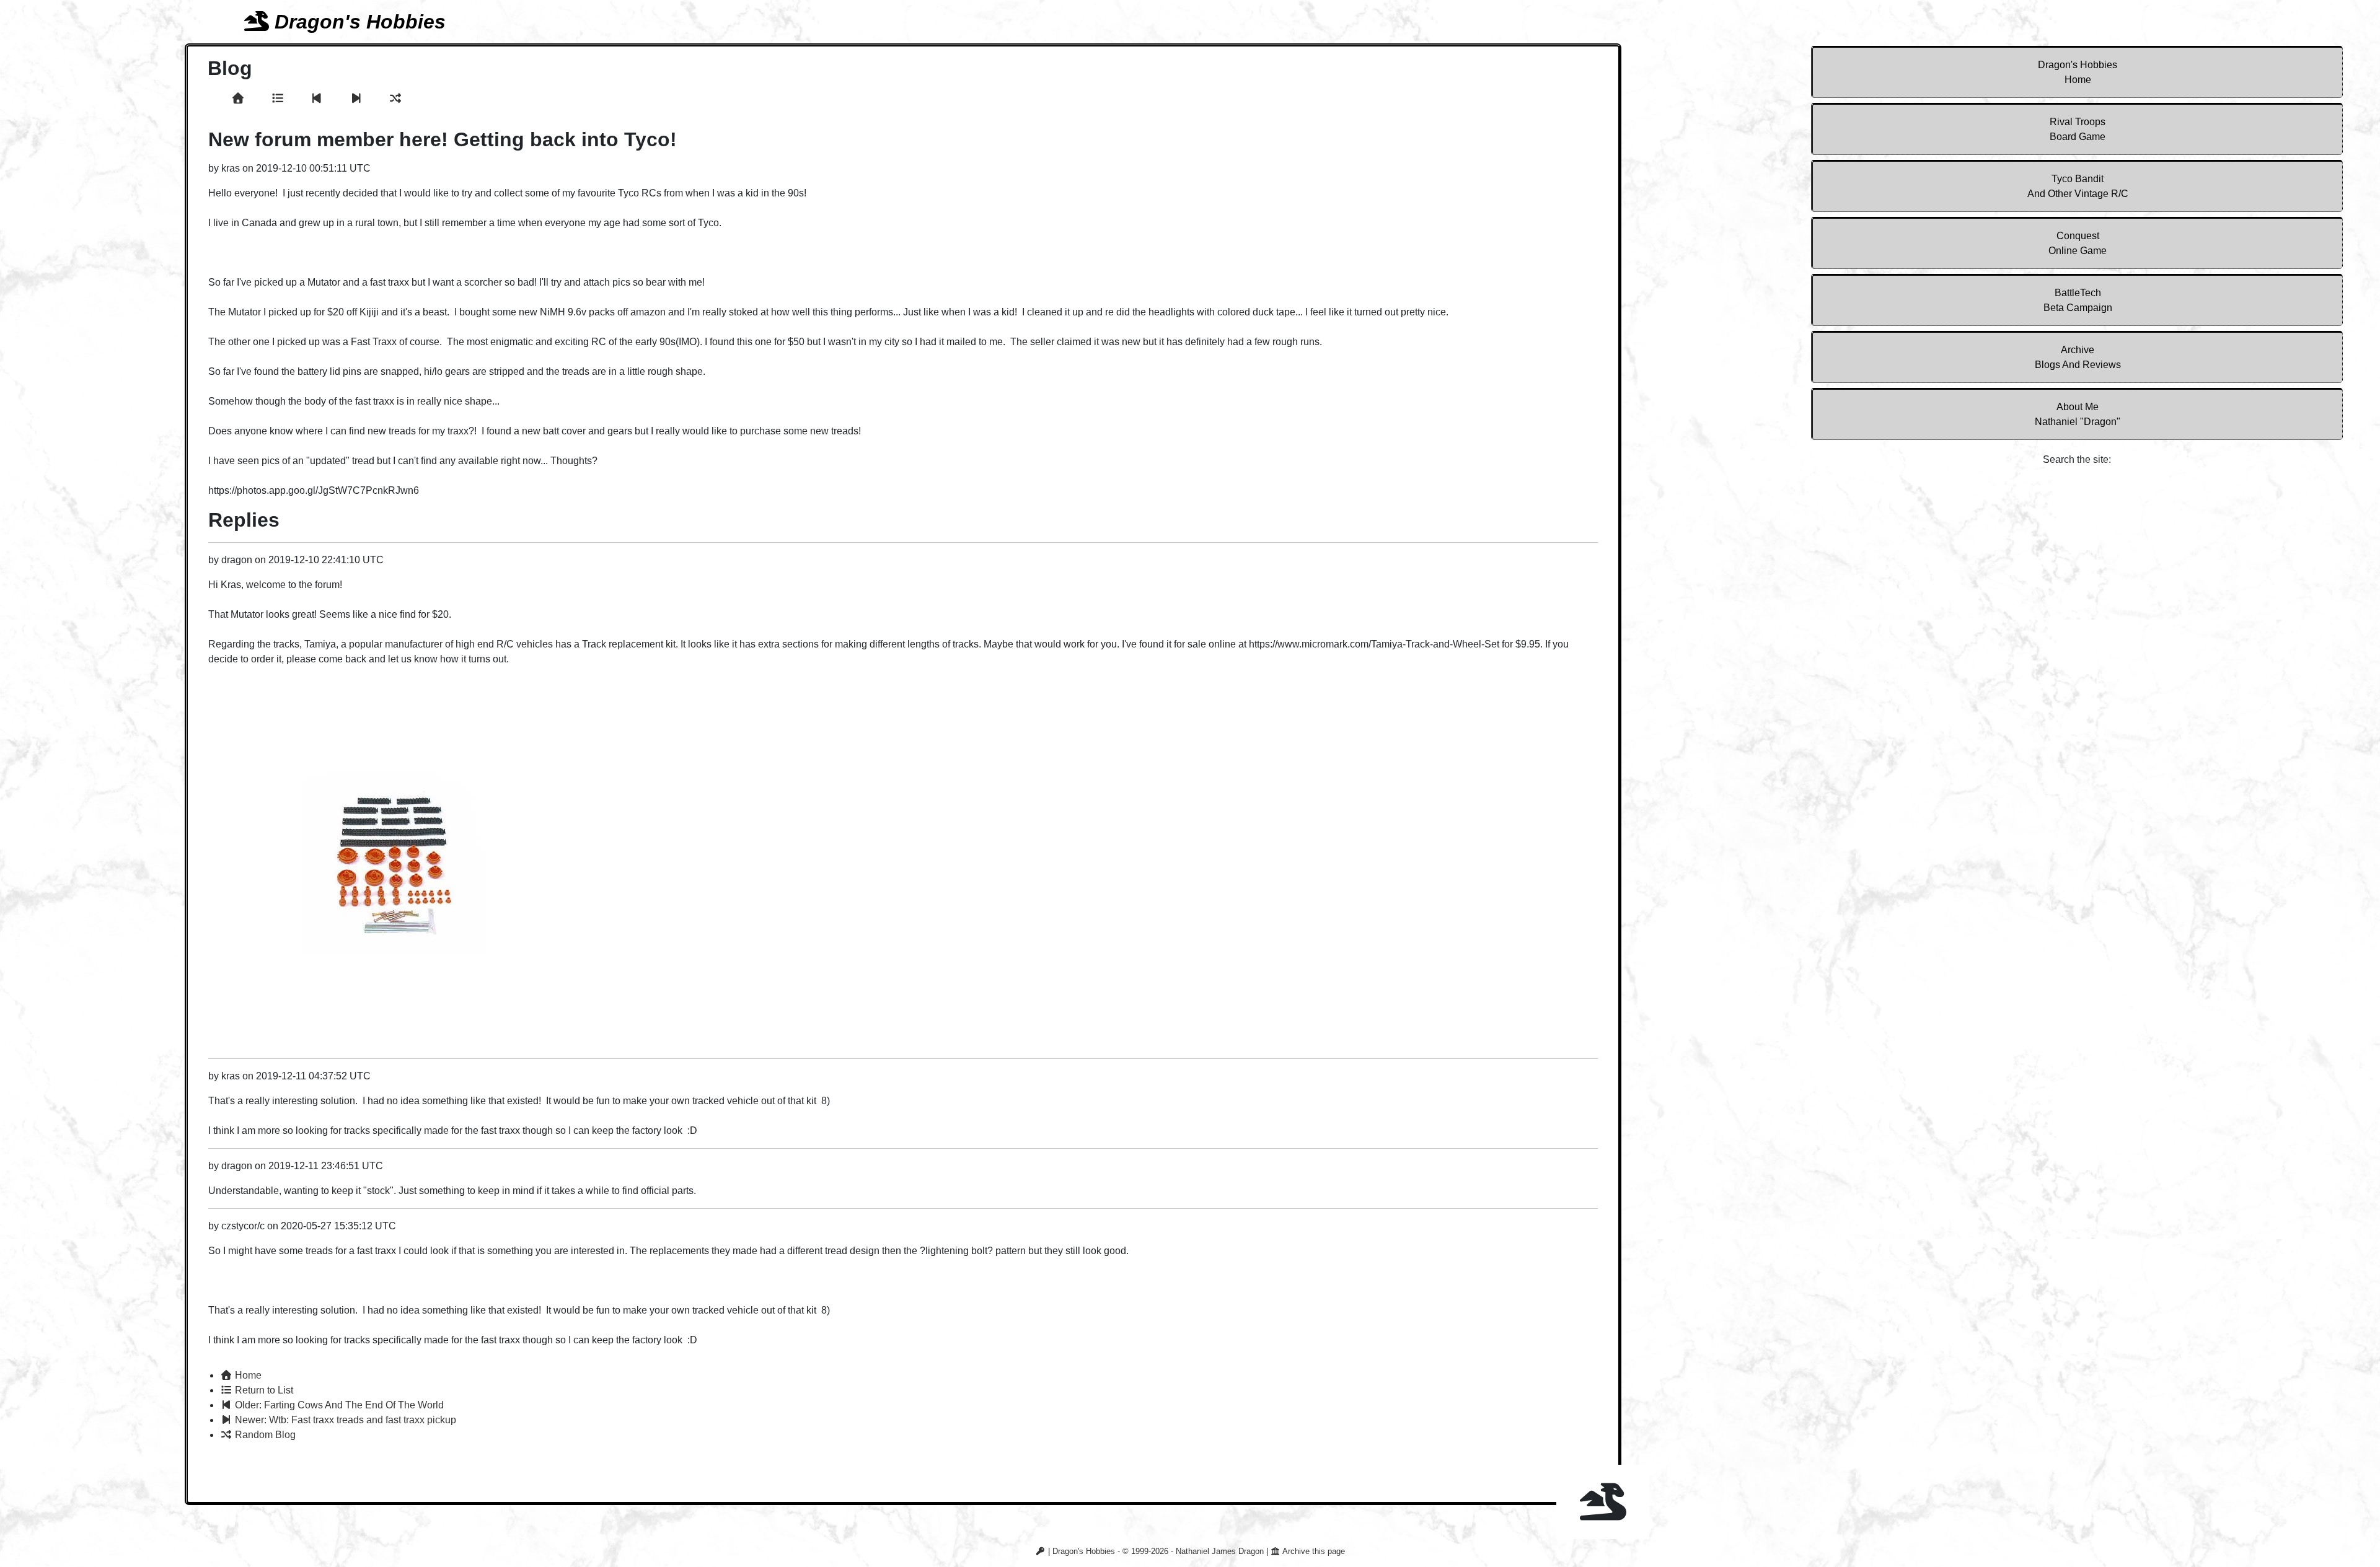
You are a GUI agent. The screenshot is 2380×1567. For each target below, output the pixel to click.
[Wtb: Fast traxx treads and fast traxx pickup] (358, 99)
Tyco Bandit (2078, 186)
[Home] (240, 99)
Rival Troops (2078, 129)
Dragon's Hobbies (2078, 72)
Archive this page (1313, 1551)
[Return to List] (280, 99)
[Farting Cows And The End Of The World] (319, 99)
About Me (2078, 414)
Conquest (2078, 243)
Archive (2078, 357)
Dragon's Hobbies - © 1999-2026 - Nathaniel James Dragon (1158, 1551)
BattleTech (2078, 300)
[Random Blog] (396, 99)
